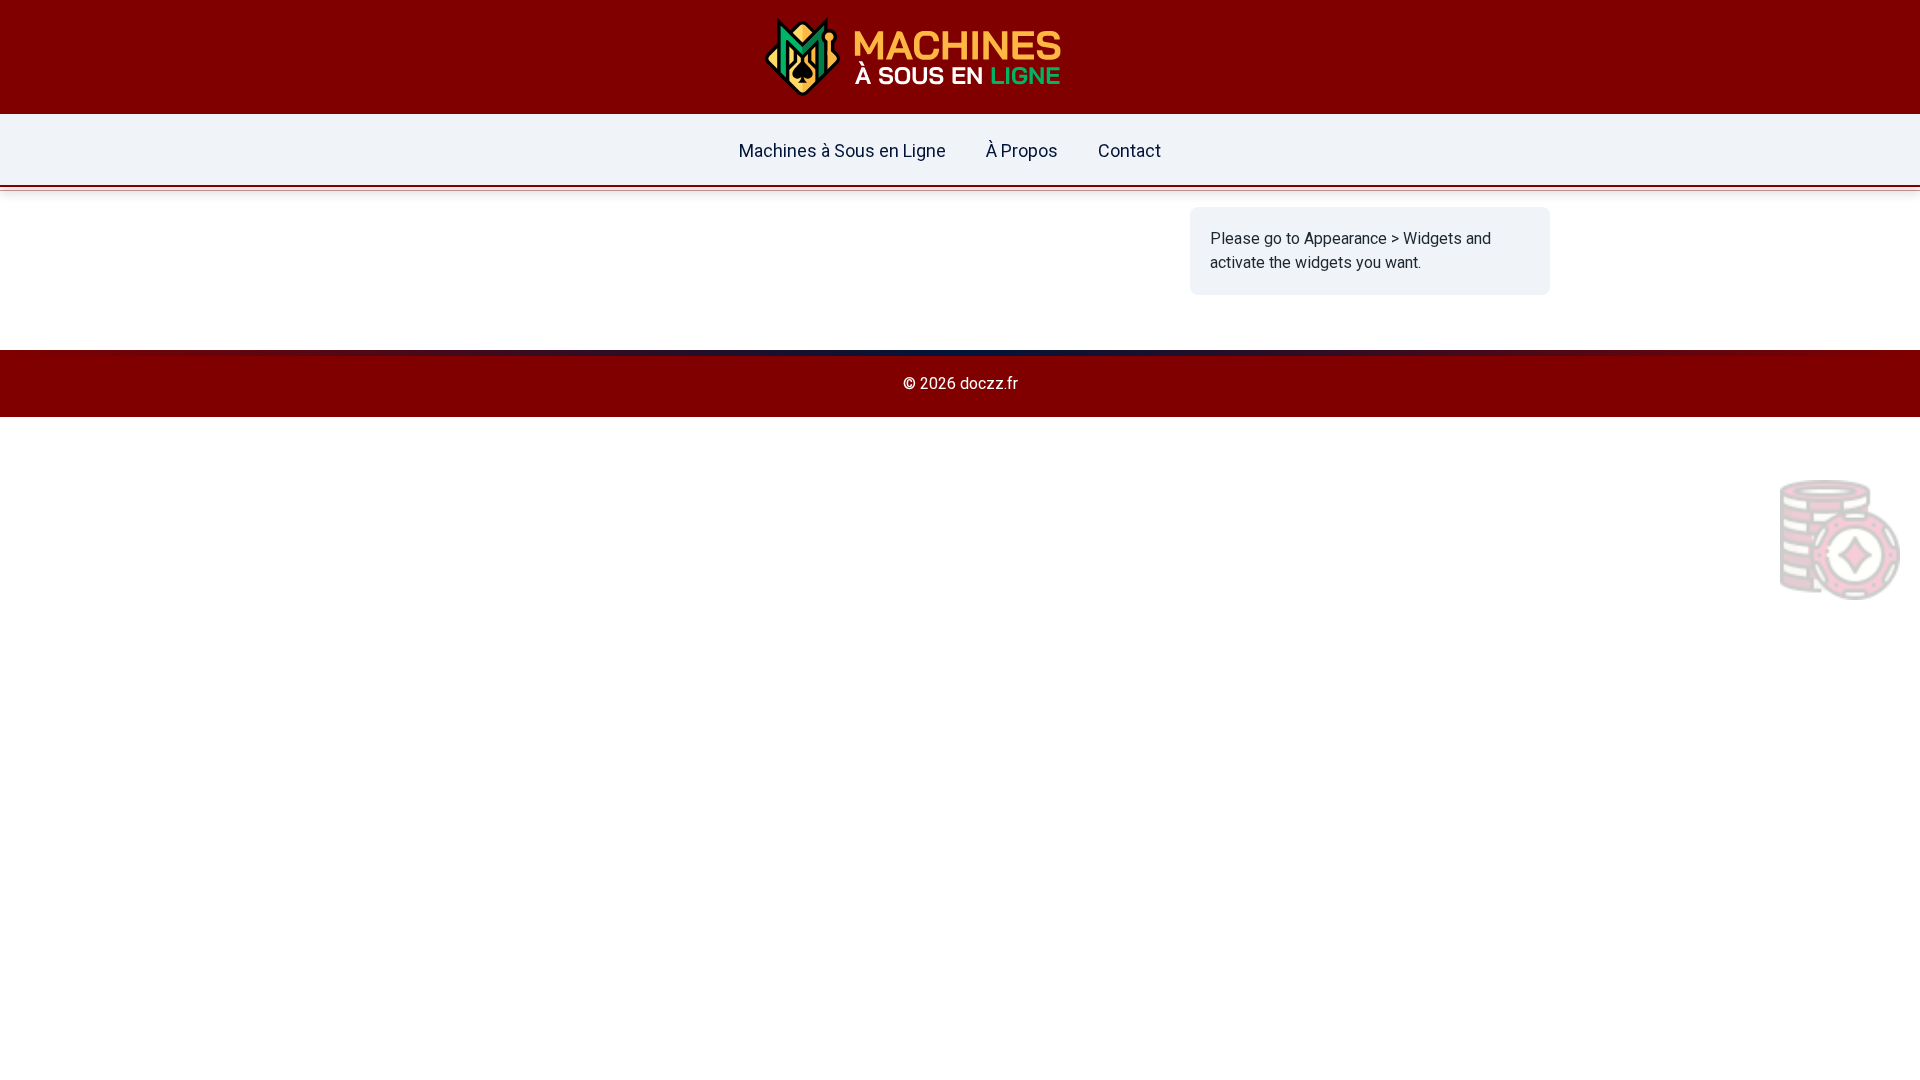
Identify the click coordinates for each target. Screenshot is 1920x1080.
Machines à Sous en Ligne (842, 150)
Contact (1129, 150)
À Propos (1022, 150)
